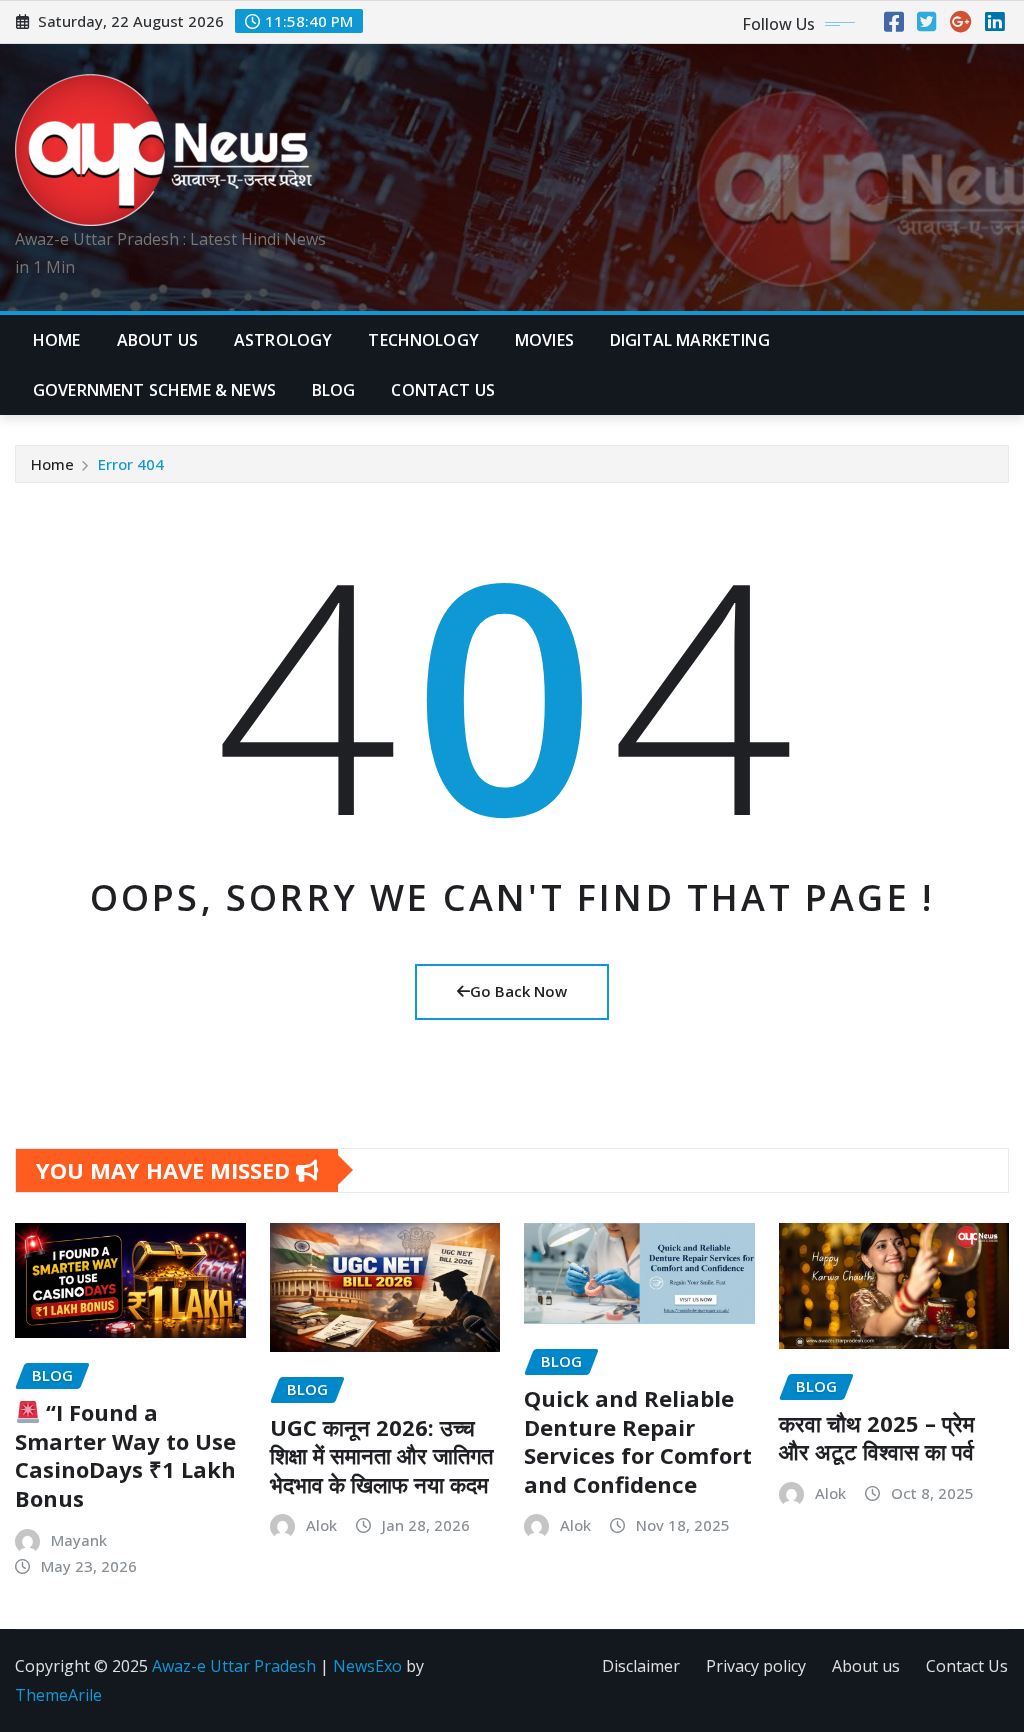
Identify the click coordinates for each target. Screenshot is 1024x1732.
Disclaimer (641, 1666)
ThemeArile (58, 1695)
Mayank (79, 1540)
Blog (334, 390)
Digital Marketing (690, 340)
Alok (321, 1525)
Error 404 (131, 464)
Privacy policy (756, 1666)
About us (866, 1666)
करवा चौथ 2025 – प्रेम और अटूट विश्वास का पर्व (876, 1437)
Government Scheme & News (154, 390)
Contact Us (967, 1666)
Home (57, 340)
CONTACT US (443, 390)
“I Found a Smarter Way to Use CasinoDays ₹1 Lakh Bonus (125, 1455)
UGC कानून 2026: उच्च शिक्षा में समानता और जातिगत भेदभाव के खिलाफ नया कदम (381, 1455)
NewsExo (367, 1666)
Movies (544, 340)
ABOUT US (157, 340)
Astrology (283, 340)
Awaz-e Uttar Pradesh (234, 1666)
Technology (423, 340)
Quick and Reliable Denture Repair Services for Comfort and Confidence (638, 1441)
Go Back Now (518, 991)
